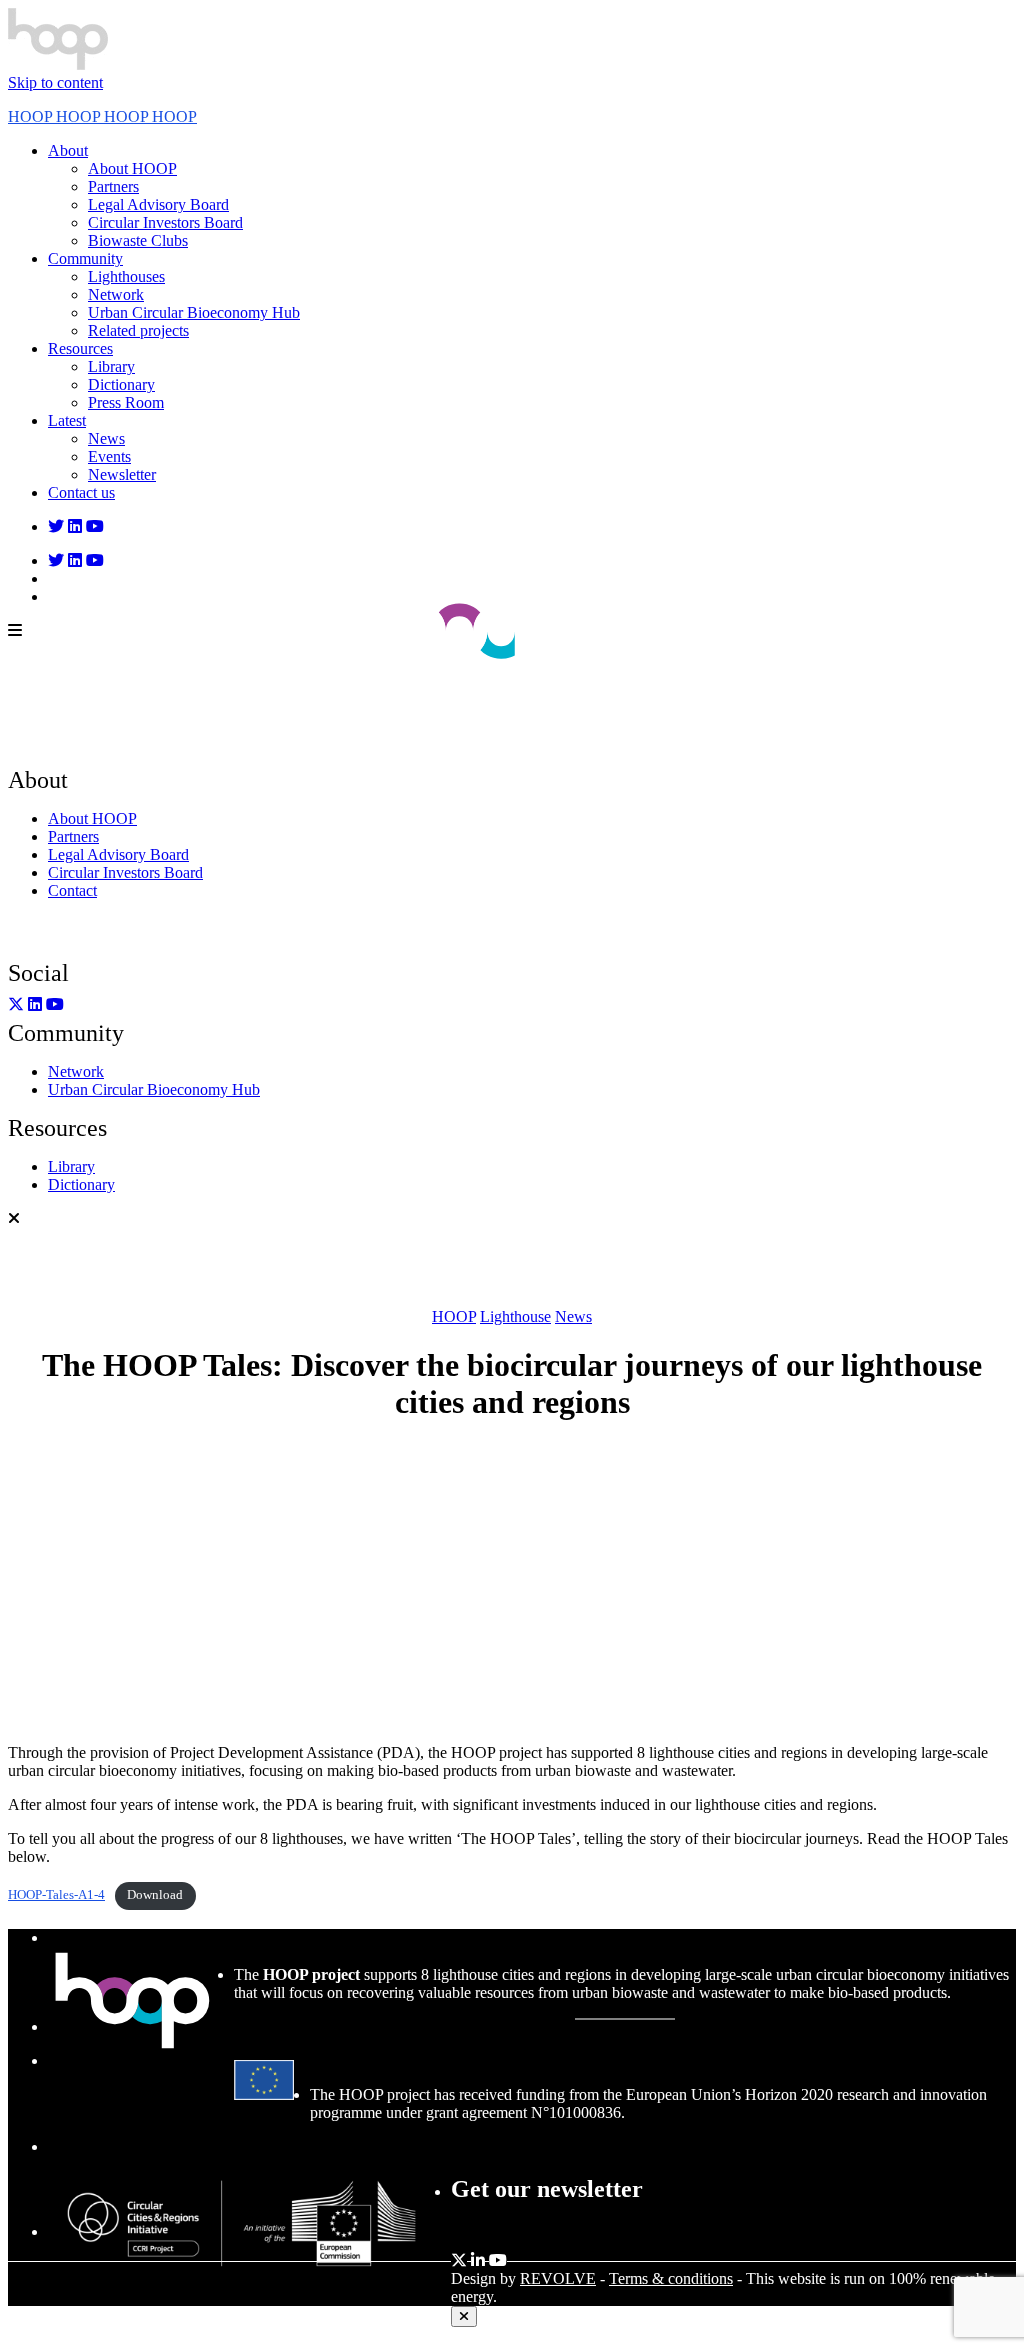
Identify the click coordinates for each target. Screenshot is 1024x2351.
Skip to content (55, 82)
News (573, 1316)
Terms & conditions (671, 2278)
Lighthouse (515, 1316)
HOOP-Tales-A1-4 (56, 1895)
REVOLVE (558, 2278)
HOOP (454, 1316)
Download (155, 1895)
